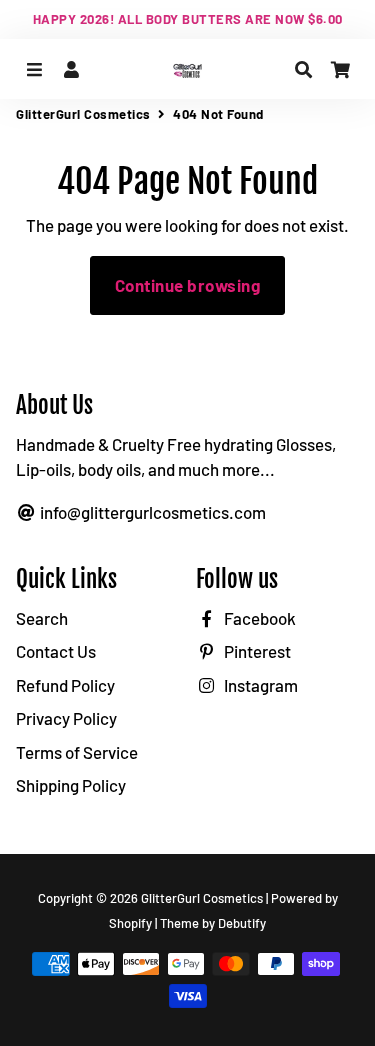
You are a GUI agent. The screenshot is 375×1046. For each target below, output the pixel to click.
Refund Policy (65, 685)
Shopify (130, 923)
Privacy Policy (66, 718)
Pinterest (256, 651)
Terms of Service (77, 752)
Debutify (242, 923)
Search (42, 618)
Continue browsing (188, 285)
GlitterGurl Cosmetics (83, 114)
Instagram (259, 685)
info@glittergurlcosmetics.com (151, 512)
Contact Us (56, 651)
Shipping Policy (71, 785)
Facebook (258, 618)
